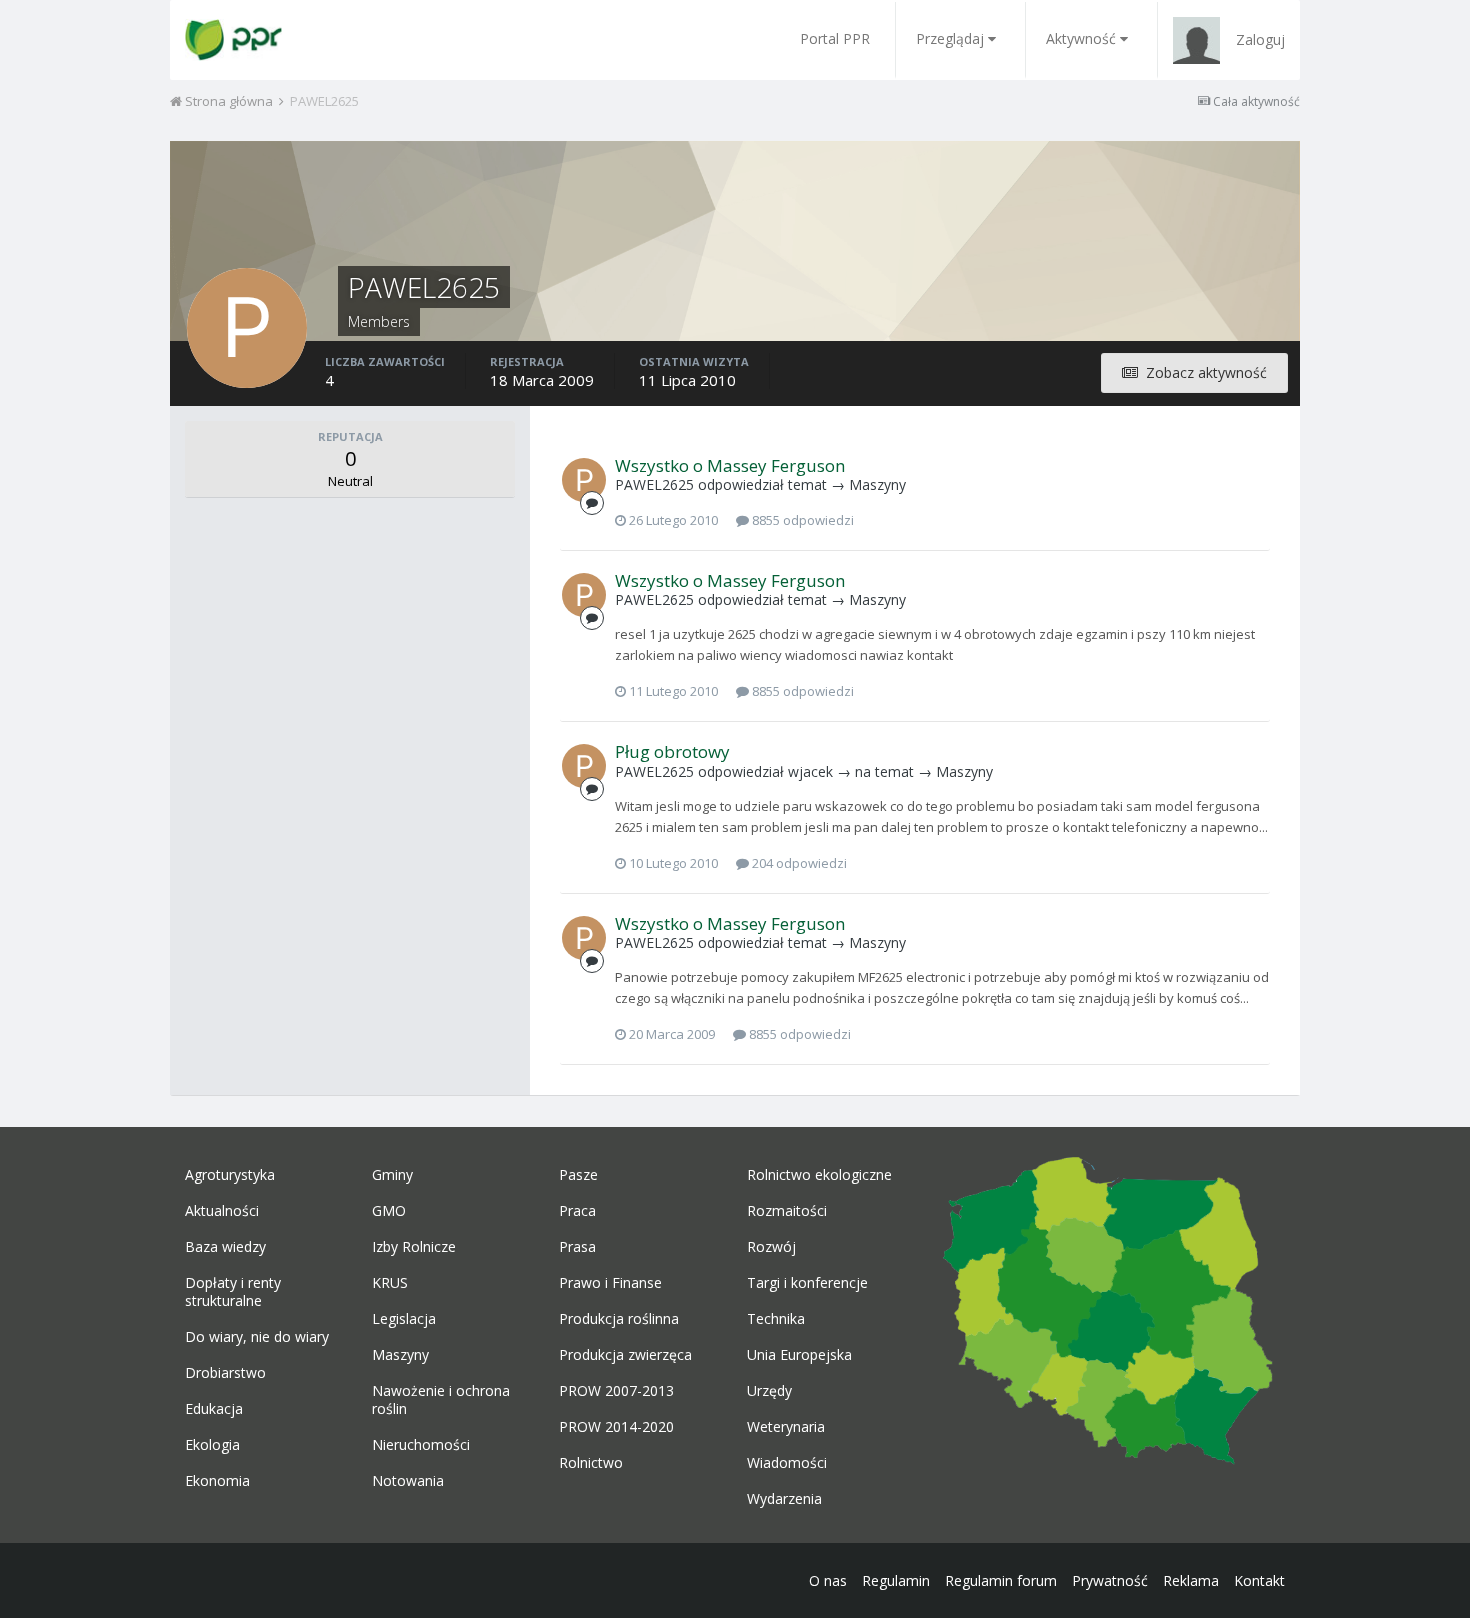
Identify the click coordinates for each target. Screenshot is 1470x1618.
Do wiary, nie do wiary (257, 1337)
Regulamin (896, 1580)
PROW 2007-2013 (616, 1391)
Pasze (578, 1175)
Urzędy (769, 1391)
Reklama (1191, 1580)
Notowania (408, 1481)
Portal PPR (835, 38)
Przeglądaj (950, 38)
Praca (577, 1211)
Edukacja (214, 1409)
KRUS (390, 1283)
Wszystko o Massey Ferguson (730, 465)
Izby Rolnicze (414, 1247)
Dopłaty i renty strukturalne (233, 1292)
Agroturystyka (230, 1175)
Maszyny (877, 484)
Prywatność (1110, 1580)
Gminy (392, 1175)
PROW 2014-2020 (616, 1427)
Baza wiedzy (225, 1247)
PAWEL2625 (654, 484)
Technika (776, 1319)
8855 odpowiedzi (801, 520)
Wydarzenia (784, 1499)
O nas (828, 1580)
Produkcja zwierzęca (625, 1355)
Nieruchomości (421, 1445)
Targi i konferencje (807, 1283)
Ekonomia (217, 1481)
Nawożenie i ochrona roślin (441, 1400)
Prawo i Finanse (610, 1283)
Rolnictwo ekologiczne (819, 1175)
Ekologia (212, 1445)
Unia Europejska (799, 1355)
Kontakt (1259, 1580)
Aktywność (1081, 38)
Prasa (577, 1247)
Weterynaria (786, 1427)
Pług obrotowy (672, 751)
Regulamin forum (1001, 1580)
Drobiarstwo (225, 1373)
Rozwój (771, 1247)
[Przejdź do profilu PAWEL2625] (584, 480)
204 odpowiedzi (798, 863)
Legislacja (404, 1319)
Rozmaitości (787, 1211)
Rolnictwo (591, 1463)
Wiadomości (787, 1463)
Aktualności (222, 1211)
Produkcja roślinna (619, 1319)
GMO (389, 1211)
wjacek (810, 771)
